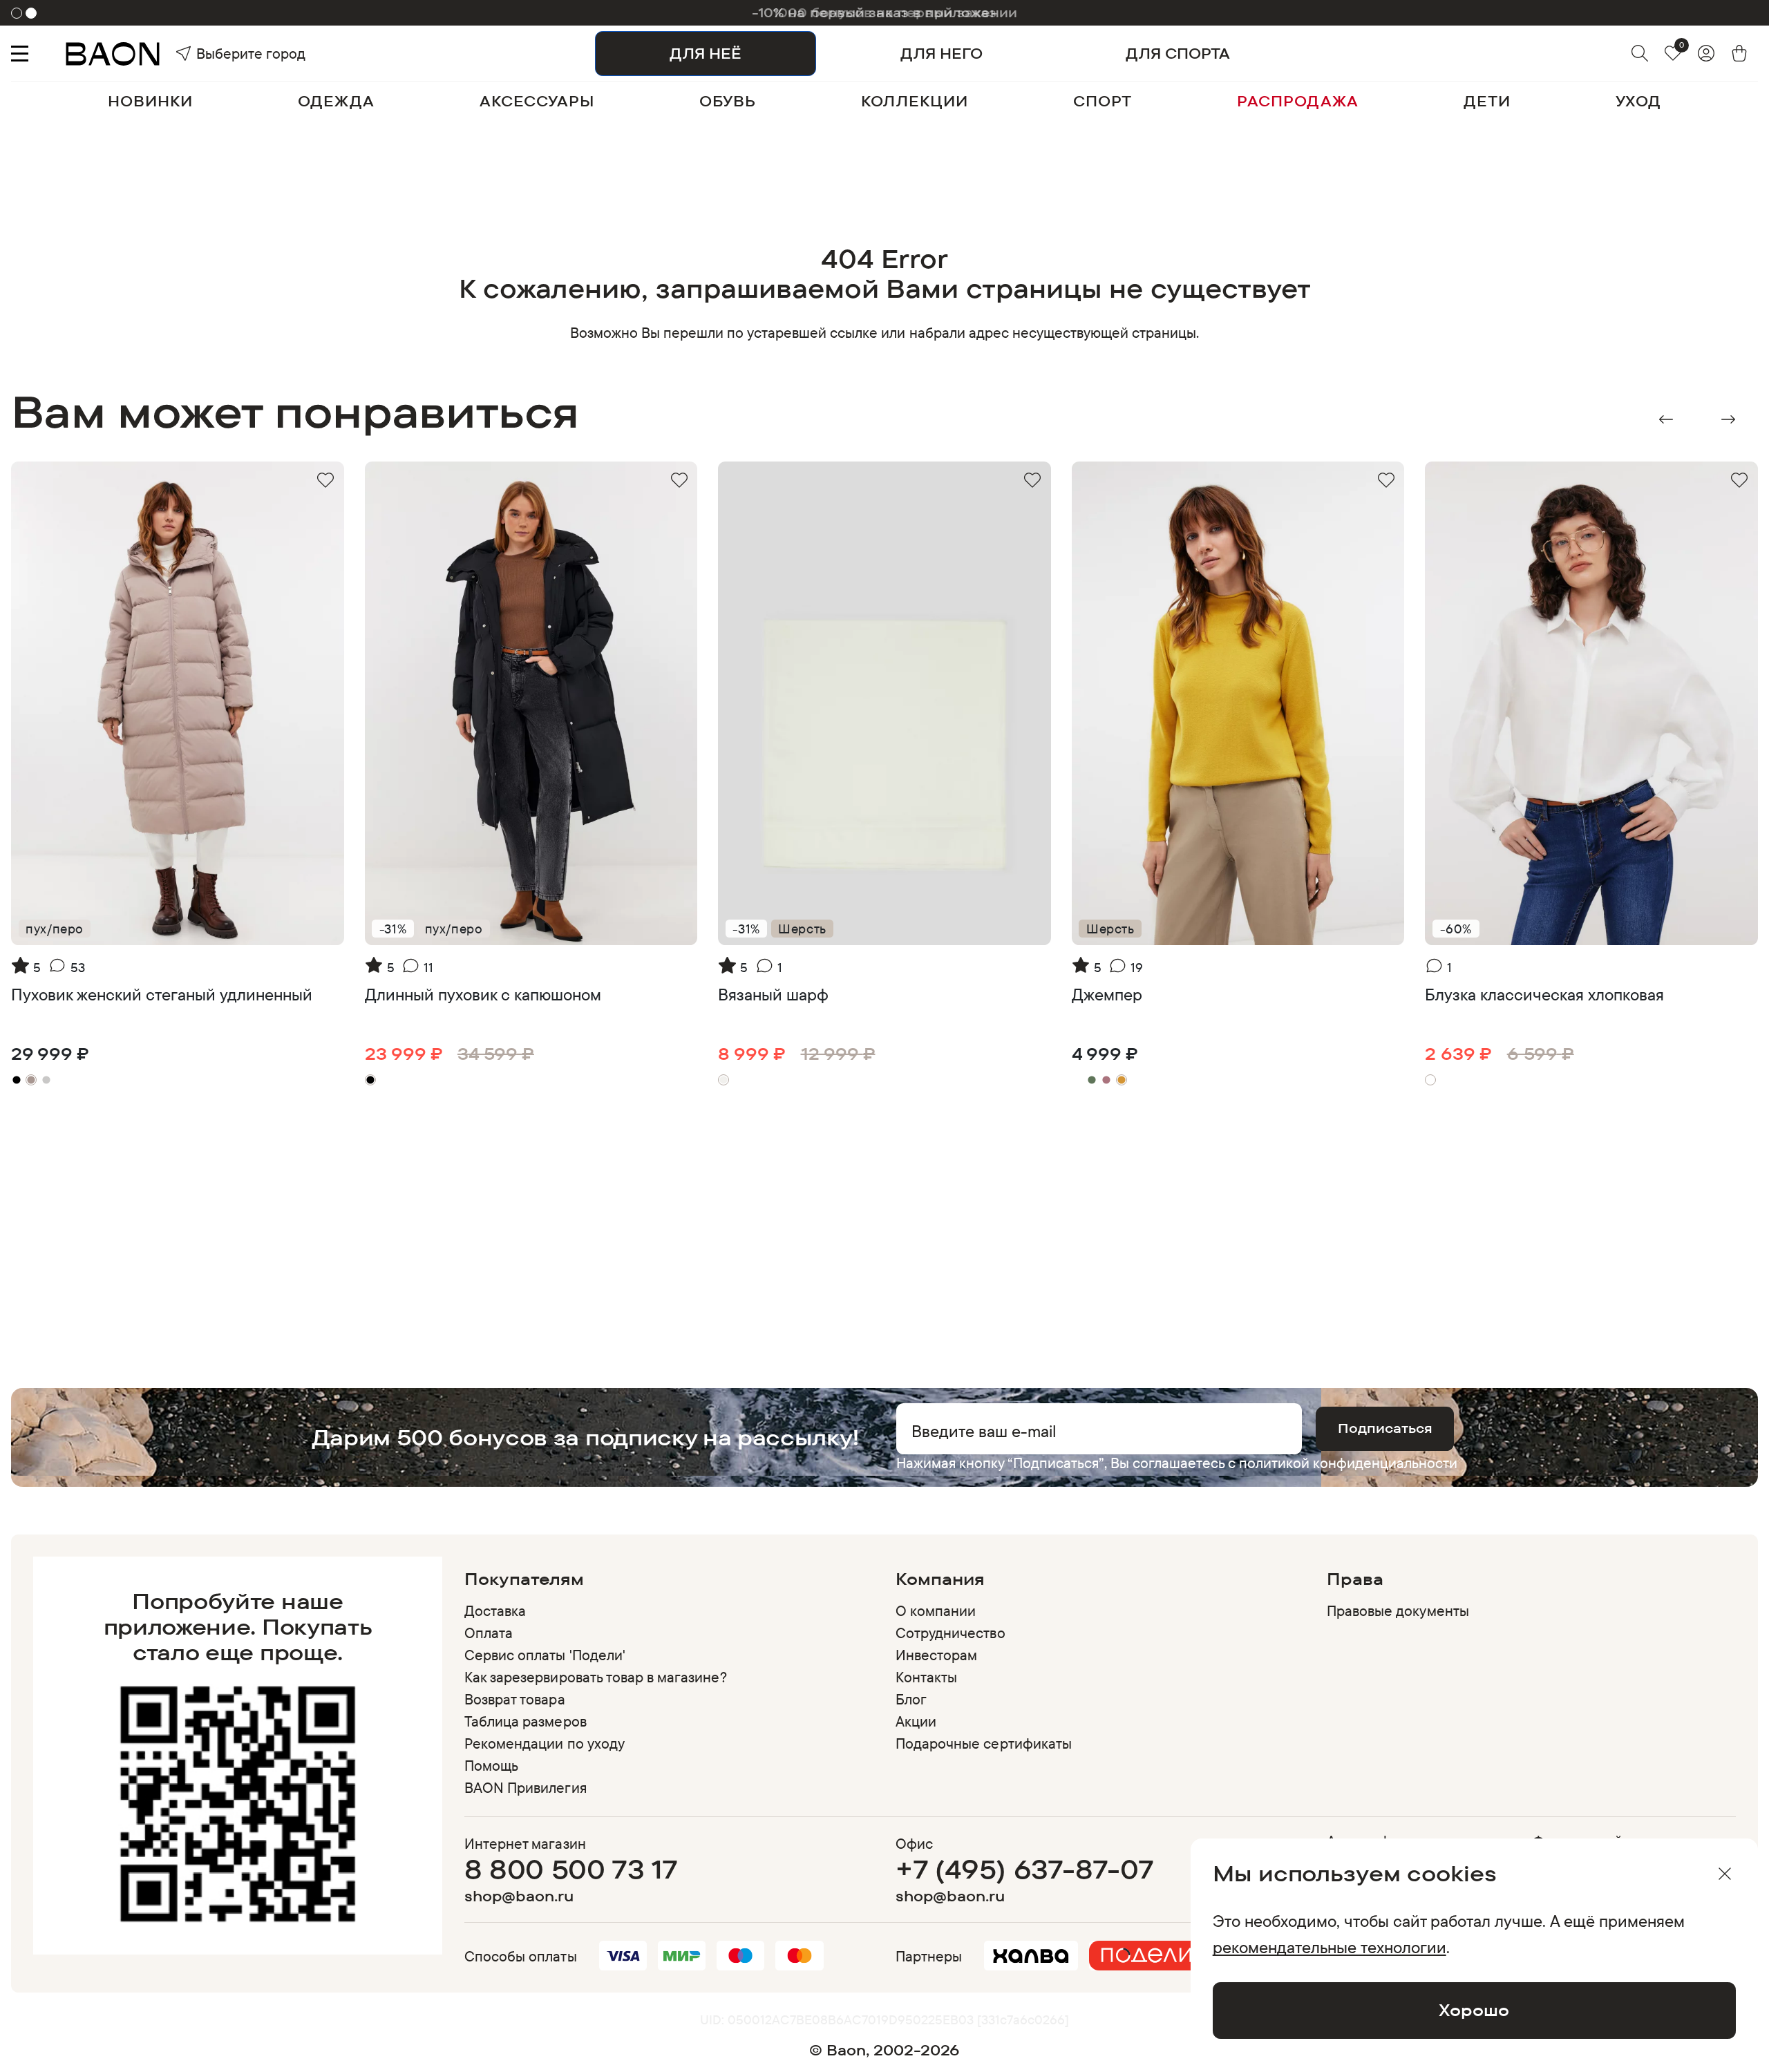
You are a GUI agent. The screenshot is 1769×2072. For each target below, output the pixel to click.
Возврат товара (515, 1699)
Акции (916, 1721)
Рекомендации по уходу (545, 1743)
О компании (936, 1610)
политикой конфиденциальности (1348, 1463)
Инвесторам (936, 1655)
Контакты (926, 1677)
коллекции (915, 101)
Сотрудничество (950, 1633)
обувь (728, 101)
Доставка (495, 1610)
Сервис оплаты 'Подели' (545, 1655)
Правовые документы (1398, 1610)
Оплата (489, 1633)
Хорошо (1474, 2010)
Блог (911, 1699)
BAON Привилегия (526, 1787)
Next (1728, 419)
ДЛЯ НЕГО (942, 53)
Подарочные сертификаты (984, 1743)
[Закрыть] (1725, 1874)
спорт (1103, 101)
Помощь (491, 1765)
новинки (150, 101)
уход (1638, 101)
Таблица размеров (526, 1721)
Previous (1666, 419)
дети (1487, 101)
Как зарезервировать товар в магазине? (596, 1677)
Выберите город (221, 53)
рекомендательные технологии (1330, 1947)
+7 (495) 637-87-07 (1024, 1869)
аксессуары (537, 101)
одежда (336, 101)
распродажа (1298, 101)
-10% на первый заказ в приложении (884, 12)
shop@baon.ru (519, 1896)
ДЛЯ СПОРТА (1178, 53)
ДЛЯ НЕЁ (706, 53)
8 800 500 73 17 (571, 1869)
